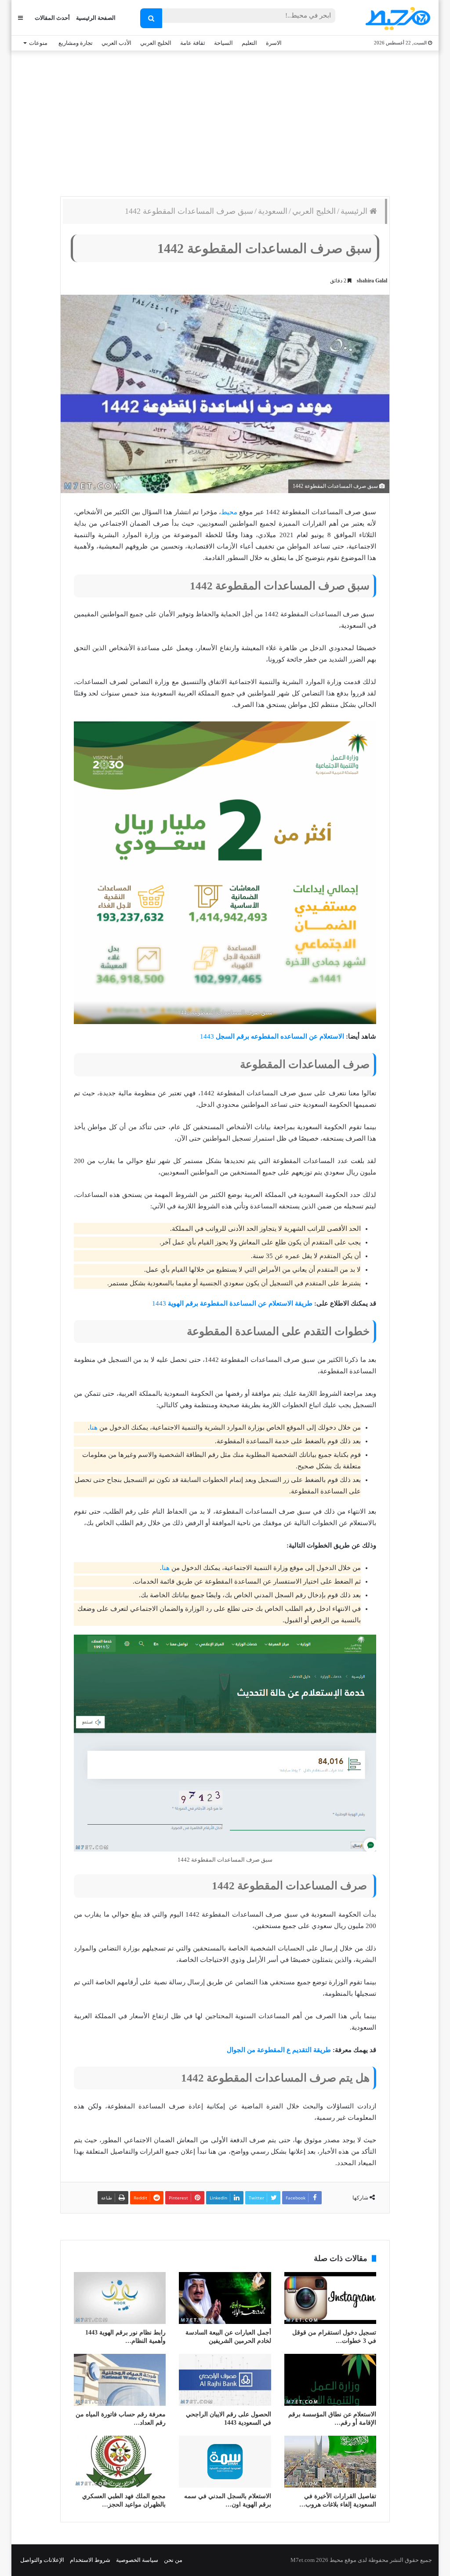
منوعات (38, 43)
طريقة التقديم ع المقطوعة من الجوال (279, 2050)
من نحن (173, 2560)
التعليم (249, 43)
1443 (207, 1036)
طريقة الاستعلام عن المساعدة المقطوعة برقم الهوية (239, 1303)
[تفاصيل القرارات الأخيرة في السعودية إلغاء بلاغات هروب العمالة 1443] (330, 2462)
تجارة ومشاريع (76, 43)
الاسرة (274, 43)
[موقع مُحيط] (397, 18)
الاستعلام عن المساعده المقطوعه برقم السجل (279, 1036)
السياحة (223, 43)
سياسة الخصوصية (137, 2560)
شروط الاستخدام (90, 2560)
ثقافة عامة (193, 43)
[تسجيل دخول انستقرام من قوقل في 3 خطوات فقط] (330, 2298)
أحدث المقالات (52, 18)
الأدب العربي (116, 43)
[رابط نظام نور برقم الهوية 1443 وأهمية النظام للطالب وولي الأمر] (120, 2298)
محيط (229, 512)
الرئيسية (355, 211)
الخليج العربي (156, 43)
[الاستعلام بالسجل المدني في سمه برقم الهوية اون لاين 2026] (225, 2462)
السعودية (273, 211)
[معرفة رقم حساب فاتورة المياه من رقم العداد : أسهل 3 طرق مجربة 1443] (120, 2380)
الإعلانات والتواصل (42, 2560)
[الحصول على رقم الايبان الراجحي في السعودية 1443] (225, 2380)
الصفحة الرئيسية (96, 18)
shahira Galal (372, 281)
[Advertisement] (225, 121)
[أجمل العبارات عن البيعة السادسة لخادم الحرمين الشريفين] (225, 2298)
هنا (94, 1427)
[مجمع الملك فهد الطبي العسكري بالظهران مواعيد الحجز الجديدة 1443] (120, 2462)
